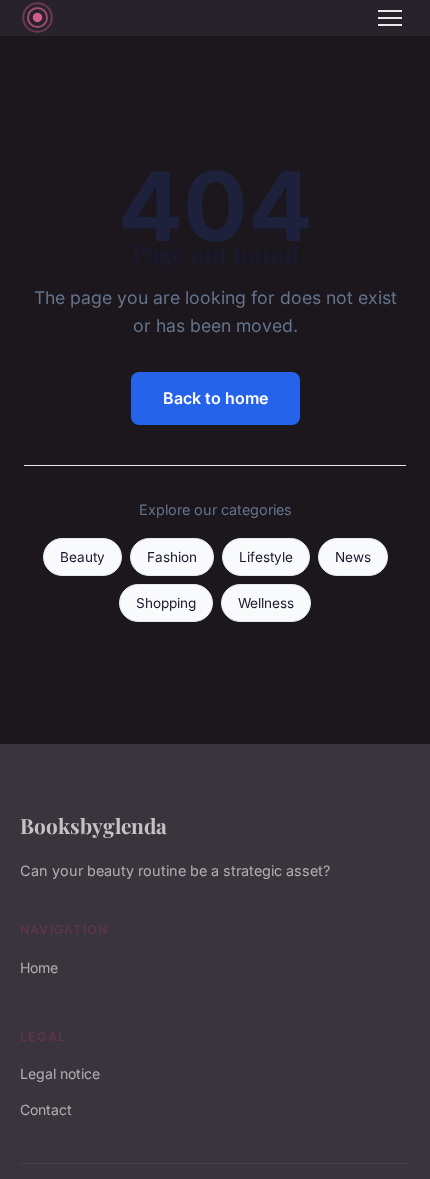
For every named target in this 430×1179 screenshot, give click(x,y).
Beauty (82, 557)
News (353, 557)
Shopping (166, 603)
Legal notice (60, 1073)
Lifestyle (266, 557)
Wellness (266, 603)
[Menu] (390, 18)
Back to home (215, 398)
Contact (46, 1109)
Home (39, 967)
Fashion (172, 557)
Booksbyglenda (93, 825)
